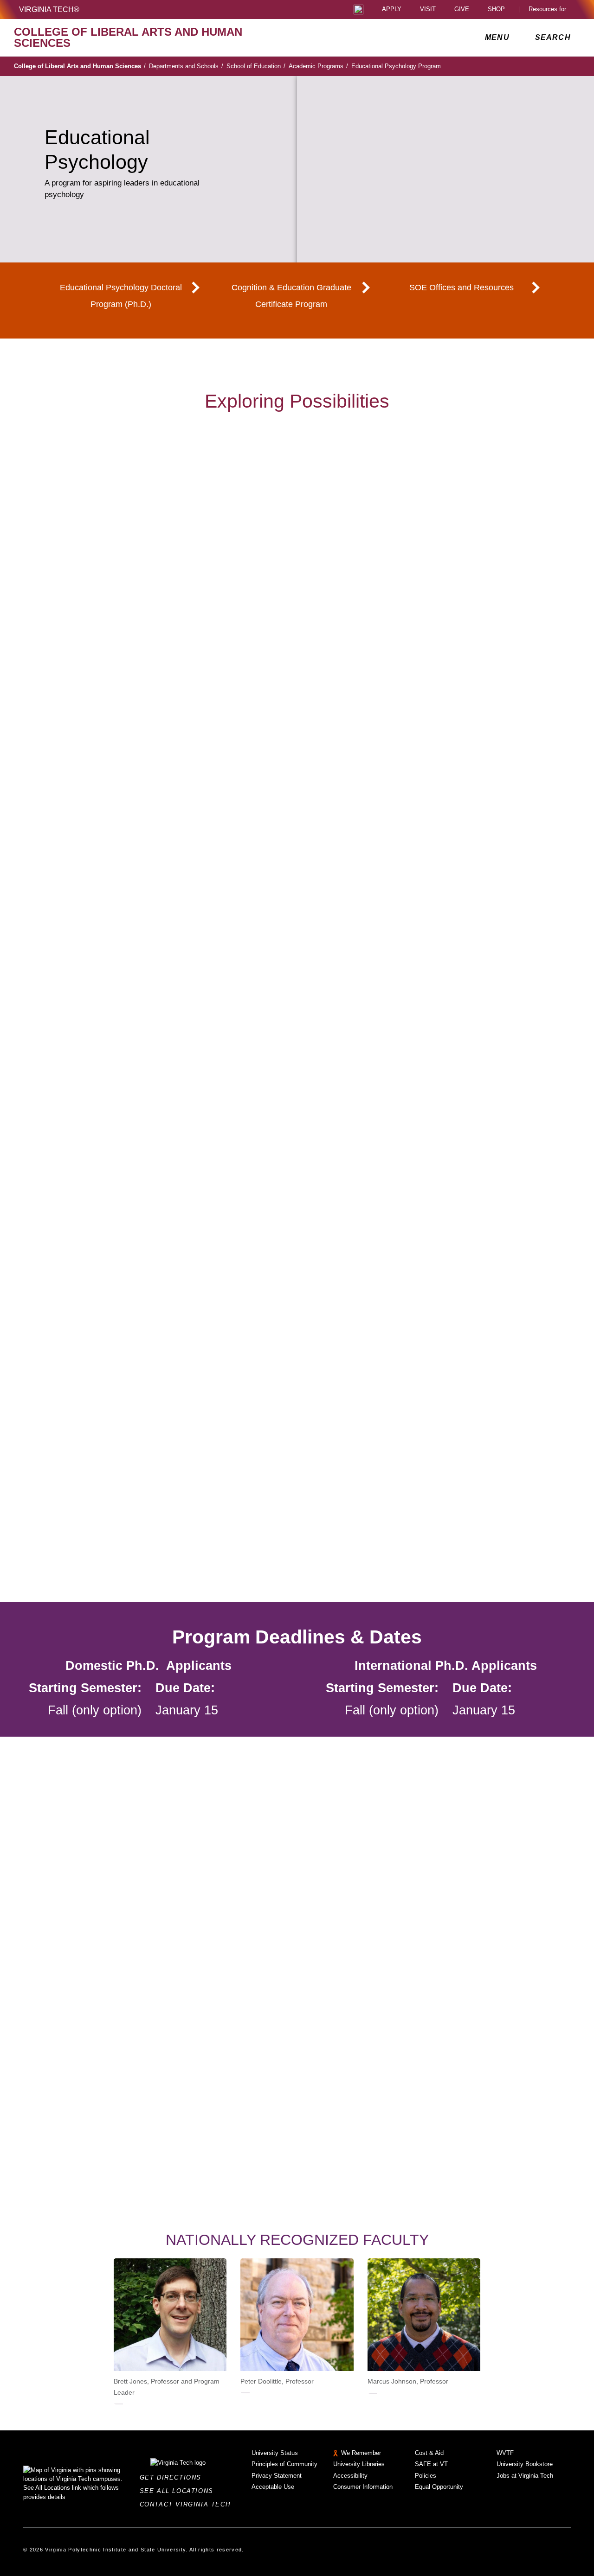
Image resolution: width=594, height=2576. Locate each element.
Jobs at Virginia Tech (525, 2476)
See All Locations (179, 2491)
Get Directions (173, 2477)
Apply (392, 10)
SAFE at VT (431, 2464)
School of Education (256, 66)
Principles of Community (284, 2464)
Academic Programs (318, 66)
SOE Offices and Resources (462, 288)
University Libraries (359, 2464)
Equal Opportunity (439, 2487)
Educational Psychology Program (396, 66)
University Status (275, 2453)
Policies (426, 2476)
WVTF (505, 2453)
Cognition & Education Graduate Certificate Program (291, 296)
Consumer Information (363, 2487)
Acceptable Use (273, 2487)
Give (462, 10)
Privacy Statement (277, 2476)
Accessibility (350, 2476)
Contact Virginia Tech (188, 2504)
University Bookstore (525, 2464)
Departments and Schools (186, 66)
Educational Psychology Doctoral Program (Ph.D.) (121, 296)
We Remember (361, 2453)
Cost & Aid (429, 2453)
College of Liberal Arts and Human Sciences (80, 66)
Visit (428, 10)
